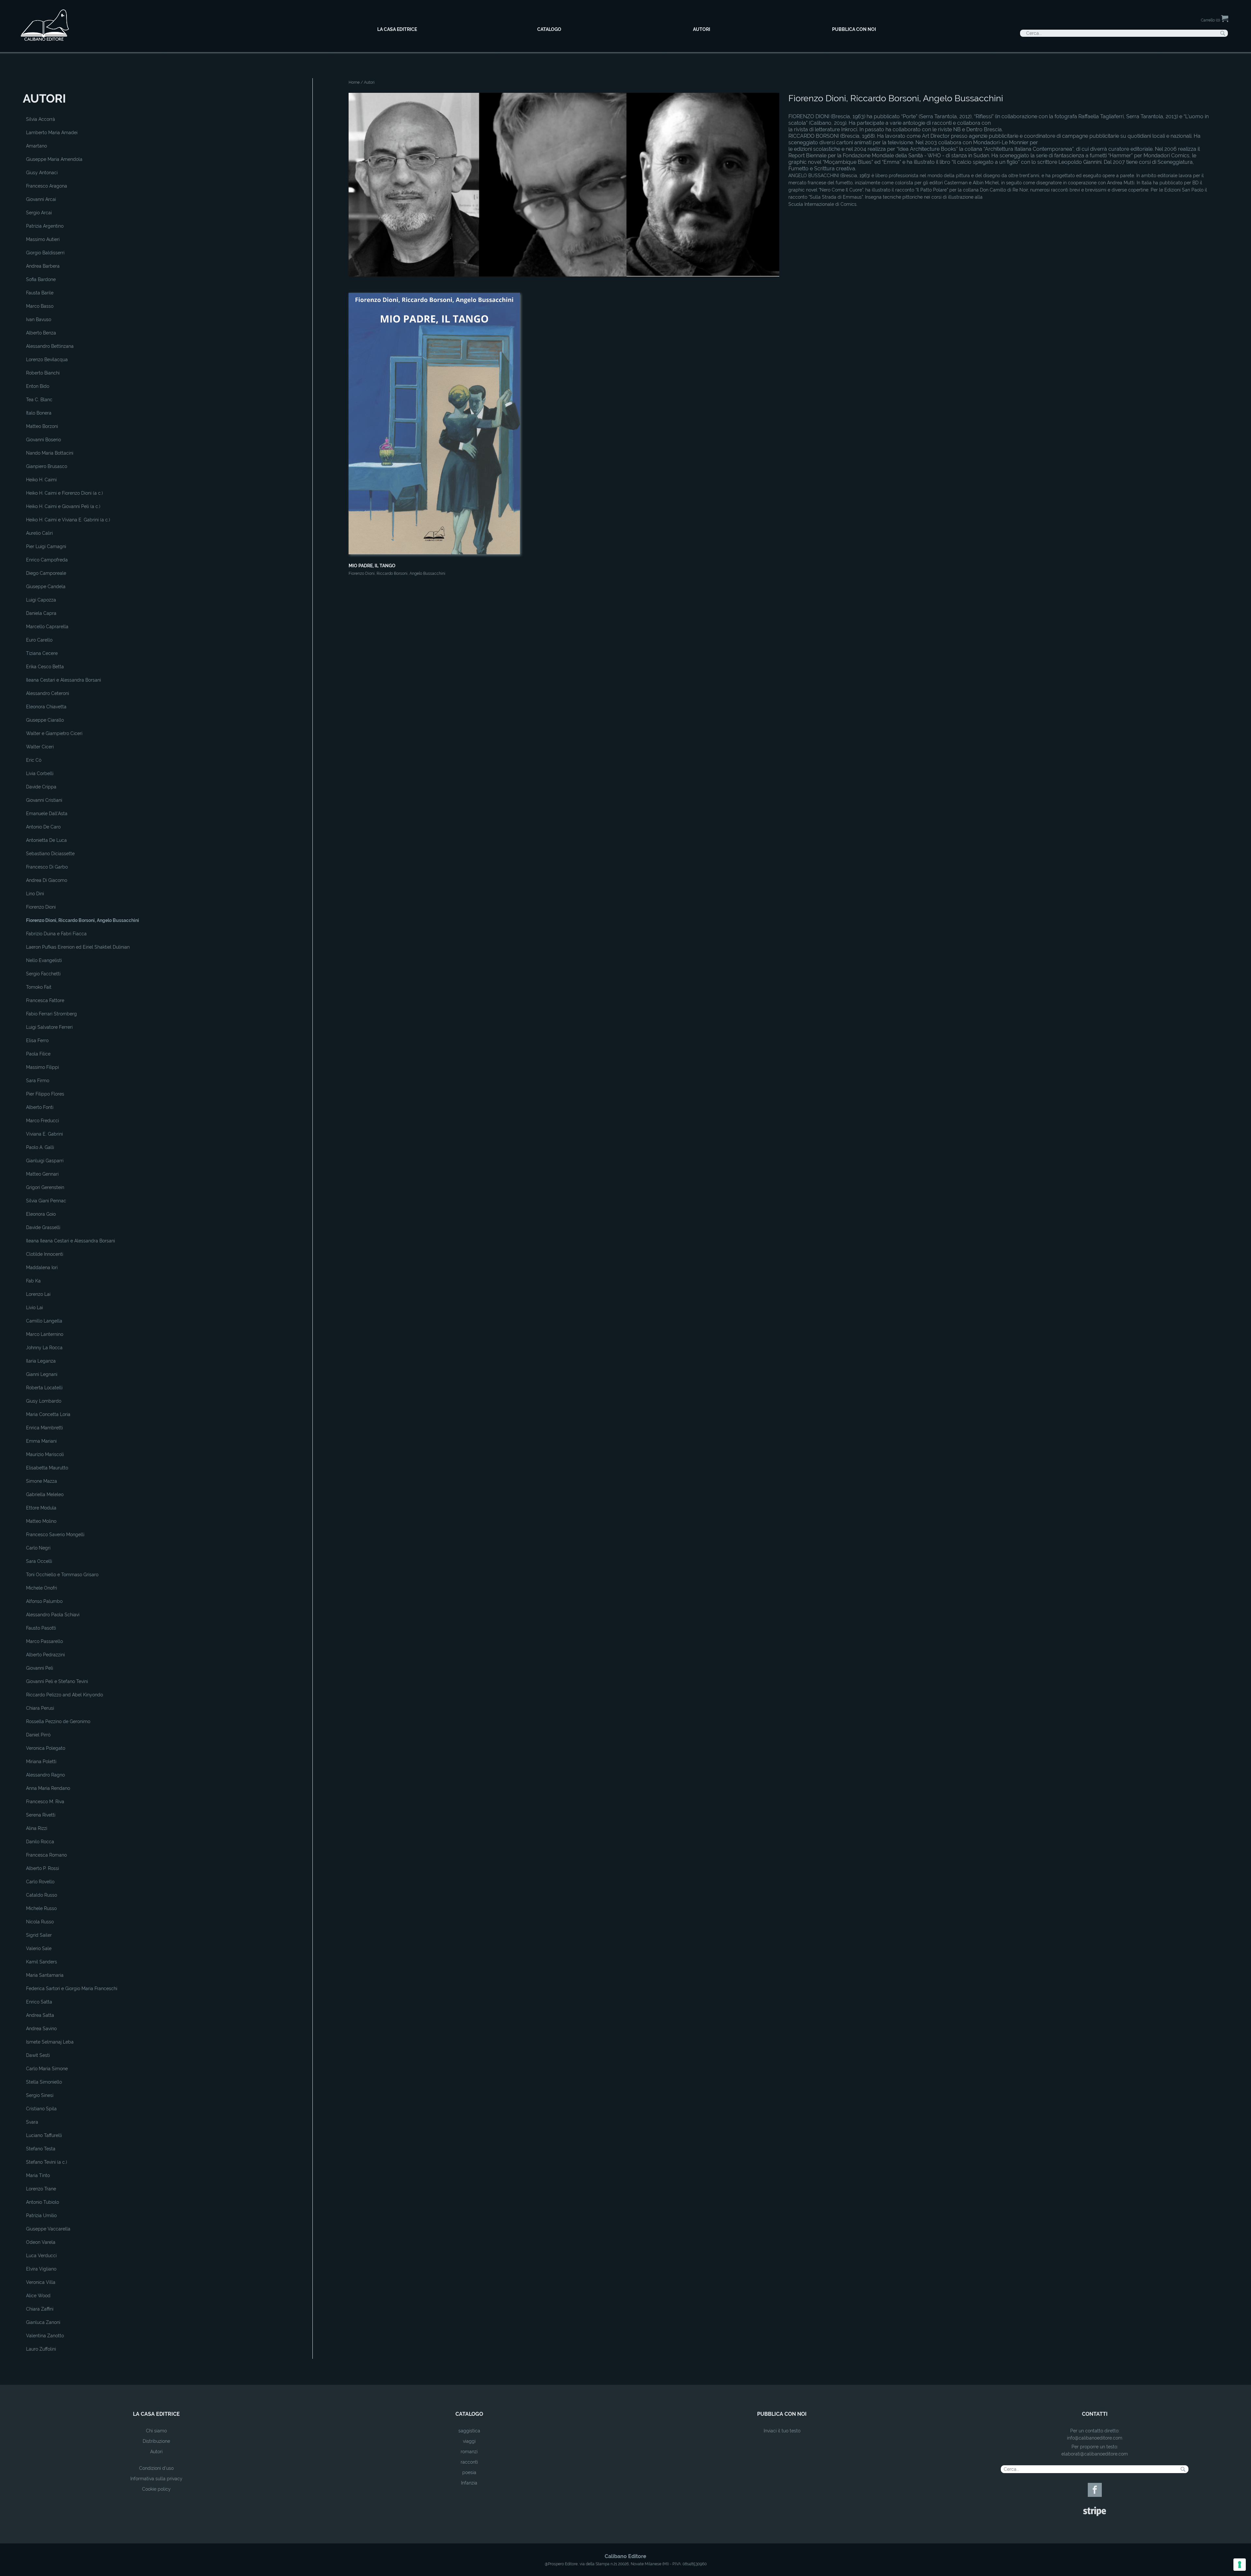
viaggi (469, 2441)
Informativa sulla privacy (156, 2479)
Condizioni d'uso (156, 2468)
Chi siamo (156, 2431)
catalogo (469, 2414)
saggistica (469, 2431)
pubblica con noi (782, 2414)
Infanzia (469, 2483)
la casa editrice (156, 2414)
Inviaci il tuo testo (782, 2431)
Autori (156, 2452)
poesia (469, 2472)
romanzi (469, 2452)
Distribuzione (156, 2441)
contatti (1095, 2414)
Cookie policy (156, 2489)
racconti (469, 2462)
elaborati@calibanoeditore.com (1095, 2454)
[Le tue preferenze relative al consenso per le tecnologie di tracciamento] (1240, 2565)
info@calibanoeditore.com (1095, 2438)
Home (354, 82)
